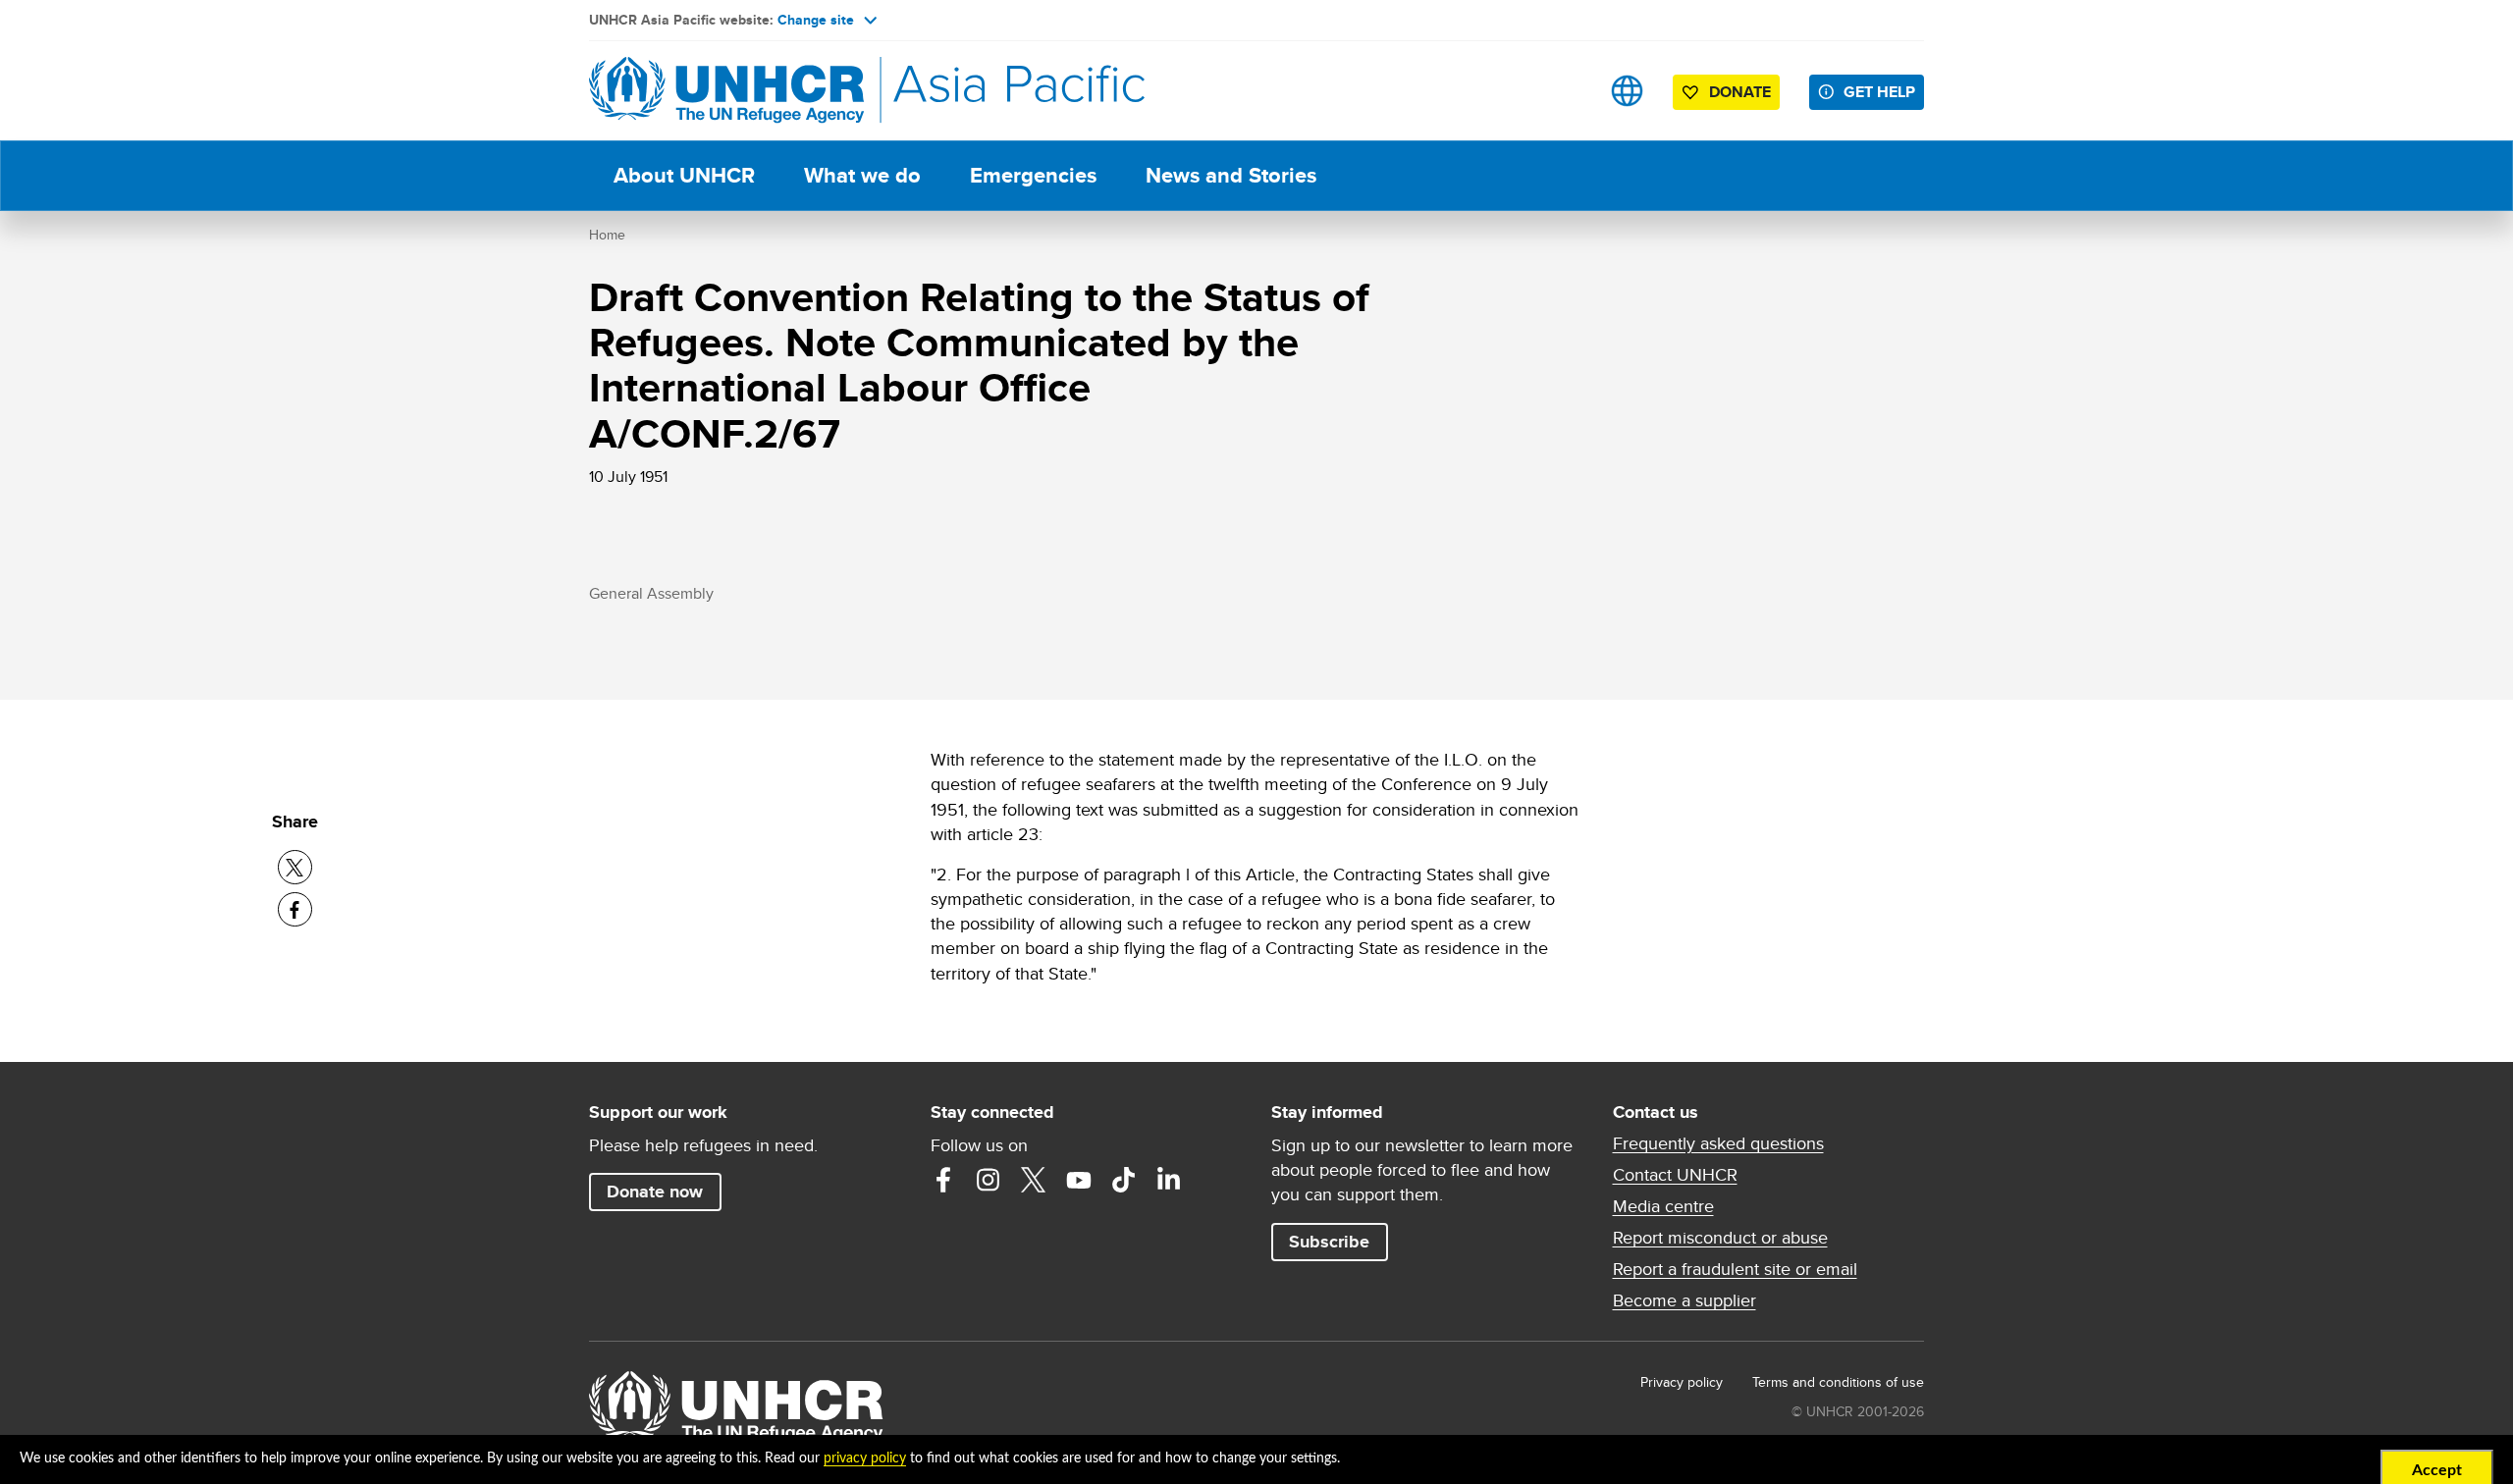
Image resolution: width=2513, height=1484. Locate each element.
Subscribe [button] (1329, 1242)
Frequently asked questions (1718, 1143)
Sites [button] (1627, 91)
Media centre (1663, 1206)
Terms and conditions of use (1838, 1382)
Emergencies (1033, 175)
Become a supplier (1684, 1300)
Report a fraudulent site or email (1735, 1269)
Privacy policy (1682, 1382)
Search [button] (1565, 91)
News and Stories (1231, 175)
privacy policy (865, 1458)
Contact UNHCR (1675, 1175)
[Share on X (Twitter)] (295, 867)
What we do (862, 175)
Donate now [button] (655, 1192)
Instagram (989, 1180)
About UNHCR (684, 175)
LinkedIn (1169, 1180)
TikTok (1124, 1180)
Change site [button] (816, 20)
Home (607, 235)
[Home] (726, 91)
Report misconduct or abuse (1720, 1238)
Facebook (943, 1180)
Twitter (1034, 1180)
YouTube (1079, 1180)
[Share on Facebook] (295, 909)
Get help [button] (1879, 92)
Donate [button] (1740, 92)
